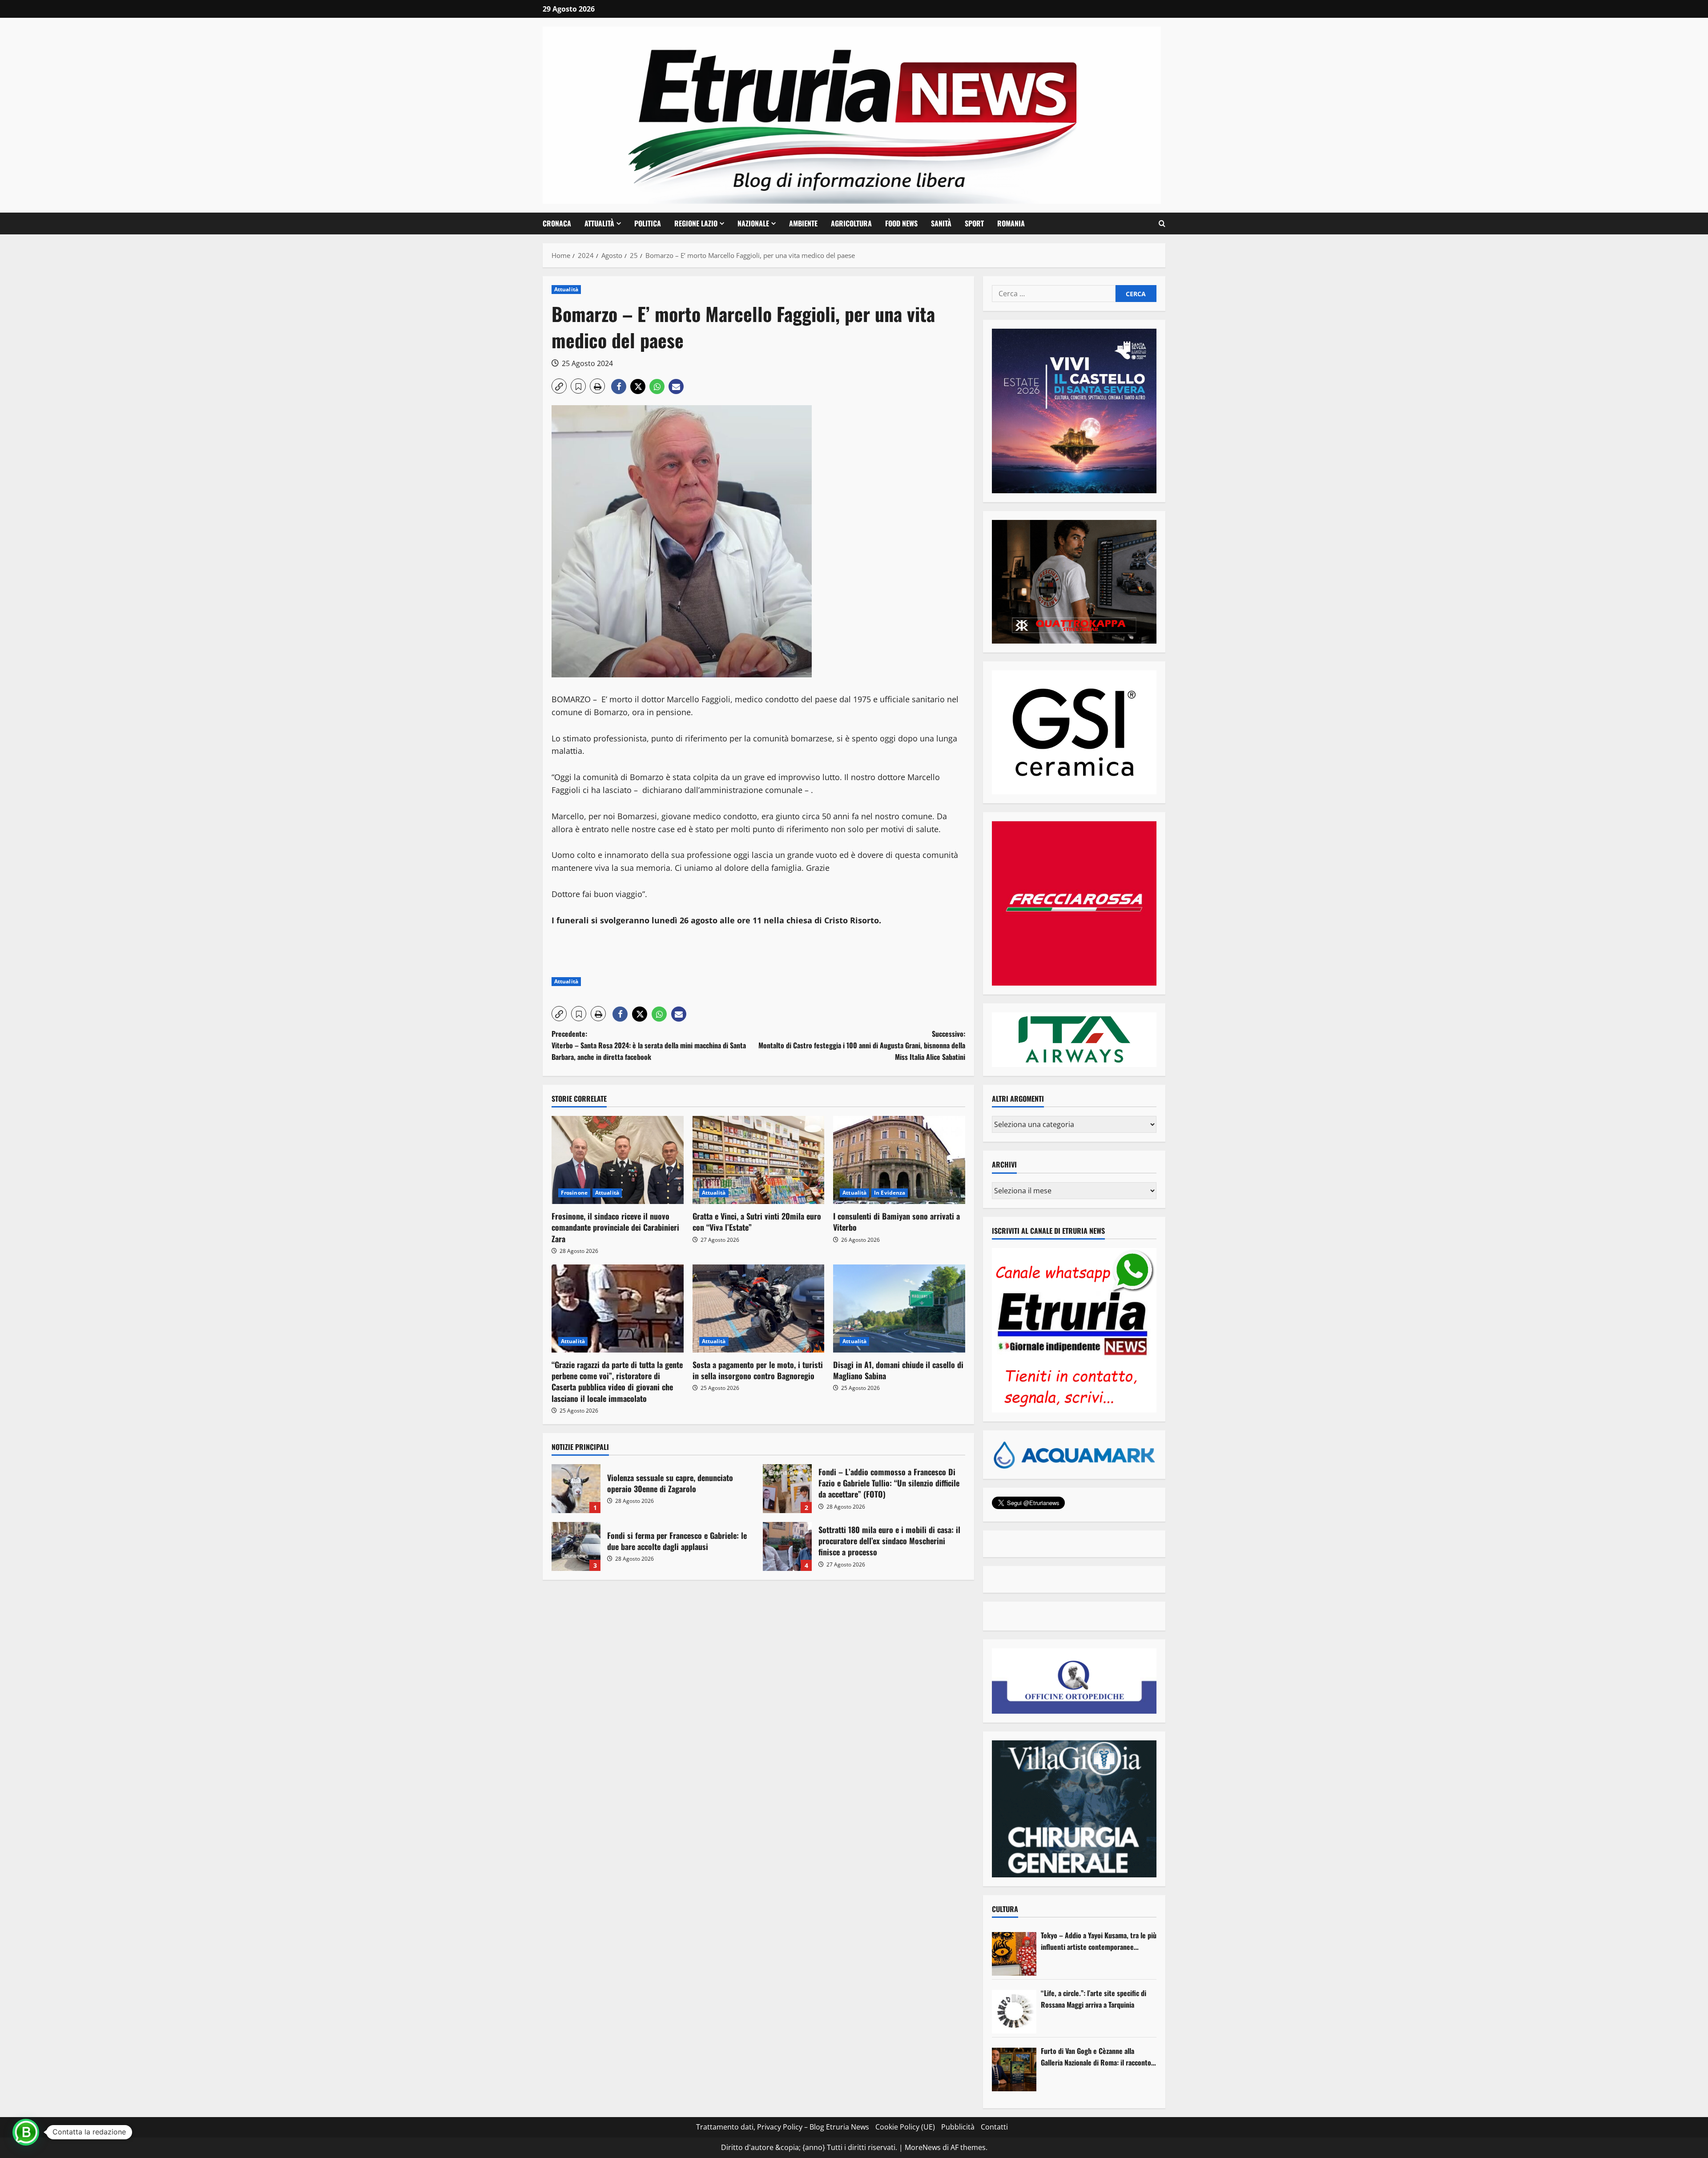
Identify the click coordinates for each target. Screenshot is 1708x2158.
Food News (901, 223)
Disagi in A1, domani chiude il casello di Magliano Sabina (898, 1370)
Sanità (941, 223)
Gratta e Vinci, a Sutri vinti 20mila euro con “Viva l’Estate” (757, 1222)
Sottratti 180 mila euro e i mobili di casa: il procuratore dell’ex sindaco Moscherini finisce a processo (787, 1546)
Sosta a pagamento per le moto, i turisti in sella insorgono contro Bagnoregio (758, 1370)
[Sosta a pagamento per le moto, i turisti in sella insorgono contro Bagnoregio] (759, 1308)
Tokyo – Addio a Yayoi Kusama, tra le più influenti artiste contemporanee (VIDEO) (1099, 1941)
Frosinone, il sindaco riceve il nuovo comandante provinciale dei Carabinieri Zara (615, 1227)
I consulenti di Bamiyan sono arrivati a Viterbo (896, 1222)
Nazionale (753, 223)
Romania (1011, 223)
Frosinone (574, 1193)
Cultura (1005, 1909)
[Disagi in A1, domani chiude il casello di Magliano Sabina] (899, 1308)
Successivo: (862, 1045)
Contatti (994, 2127)
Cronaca (557, 223)
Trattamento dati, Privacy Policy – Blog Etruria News (783, 2127)
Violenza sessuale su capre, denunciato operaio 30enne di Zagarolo (576, 1489)
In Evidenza (890, 1193)
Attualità (599, 223)
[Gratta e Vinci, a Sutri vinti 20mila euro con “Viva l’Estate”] (759, 1160)
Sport (974, 223)
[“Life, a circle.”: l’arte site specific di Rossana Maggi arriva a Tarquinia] (1014, 2012)
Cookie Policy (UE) (905, 2127)
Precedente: (649, 1045)
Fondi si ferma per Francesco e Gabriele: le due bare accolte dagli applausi (576, 1546)
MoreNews (923, 2147)
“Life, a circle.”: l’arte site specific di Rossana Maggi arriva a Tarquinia (1094, 1999)
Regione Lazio (696, 223)
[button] (1162, 224)
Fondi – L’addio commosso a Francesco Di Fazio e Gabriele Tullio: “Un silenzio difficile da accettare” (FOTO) (787, 1489)
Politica (648, 223)
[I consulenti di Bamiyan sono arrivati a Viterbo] (899, 1160)
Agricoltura (851, 223)
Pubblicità (958, 2127)
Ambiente (803, 223)
